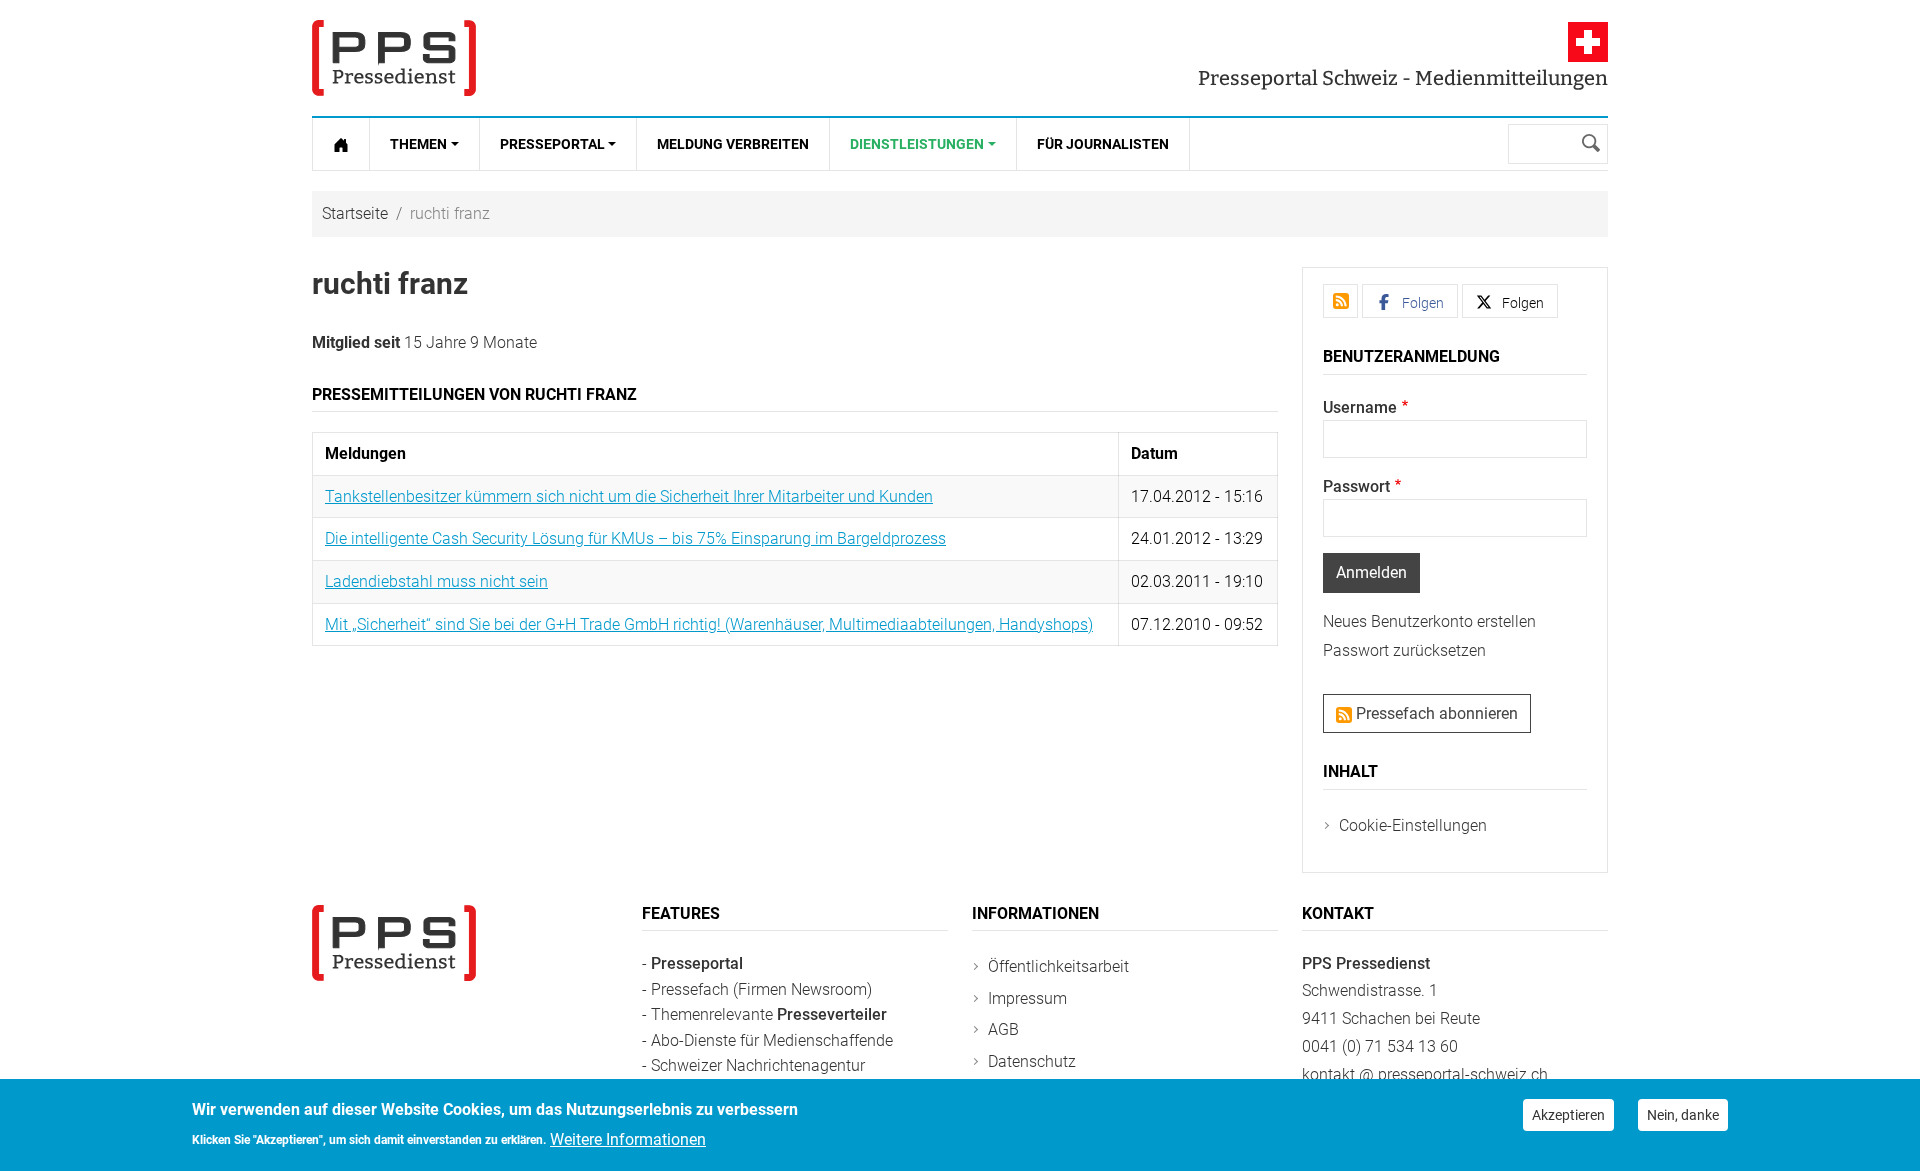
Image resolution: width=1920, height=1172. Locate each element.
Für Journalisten (1103, 144)
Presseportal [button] (552, 144)
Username (1360, 407)
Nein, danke (1683, 1115)
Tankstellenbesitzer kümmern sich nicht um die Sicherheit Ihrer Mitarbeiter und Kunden (629, 496)
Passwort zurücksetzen (1404, 650)
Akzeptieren (1568, 1115)
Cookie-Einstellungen (1413, 825)
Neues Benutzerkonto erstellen (1429, 621)
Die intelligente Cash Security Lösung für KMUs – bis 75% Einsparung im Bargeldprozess (635, 538)
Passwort (1356, 486)
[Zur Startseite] (341, 144)
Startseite (355, 213)
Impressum (1027, 998)
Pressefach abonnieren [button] (1435, 713)
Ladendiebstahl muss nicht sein (436, 581)
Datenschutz (1032, 1061)
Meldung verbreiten (733, 144)
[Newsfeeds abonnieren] (1340, 301)
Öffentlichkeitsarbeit (1058, 966)
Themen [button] (418, 144)
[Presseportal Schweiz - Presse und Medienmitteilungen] (394, 58)
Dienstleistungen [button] (917, 144)
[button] (1410, 301)
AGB (1003, 1029)
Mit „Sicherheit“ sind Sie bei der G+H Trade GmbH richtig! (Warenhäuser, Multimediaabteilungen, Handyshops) (709, 624)
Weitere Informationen (628, 1138)
